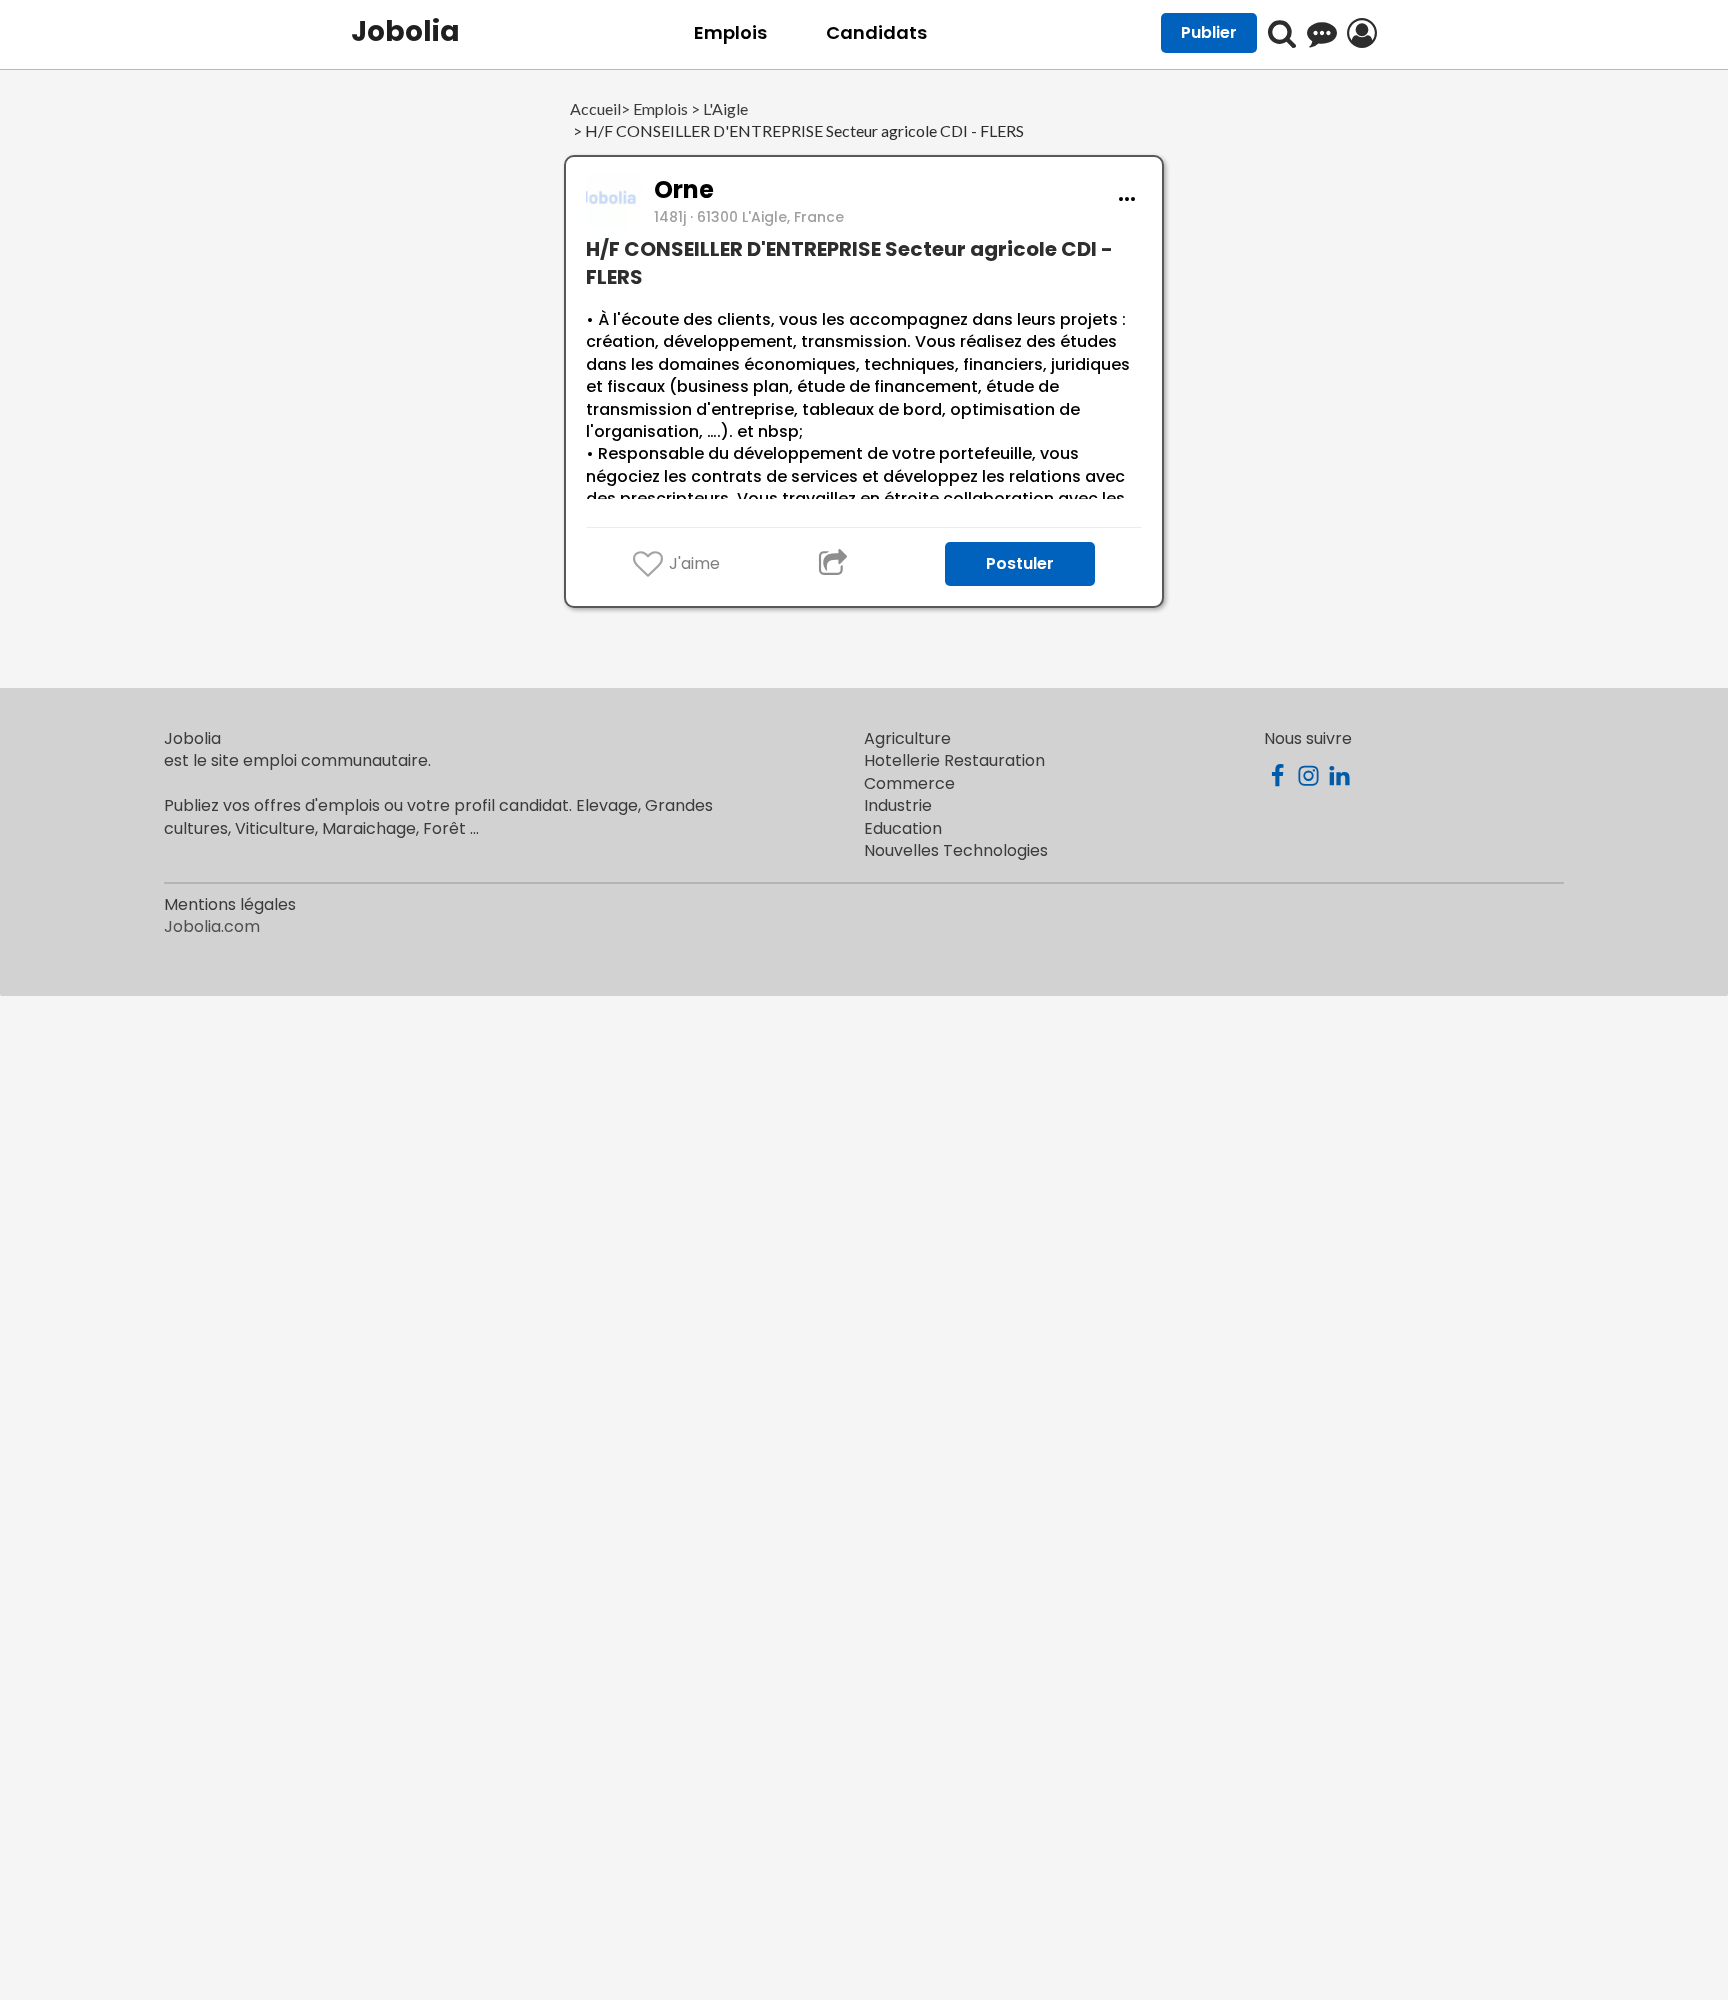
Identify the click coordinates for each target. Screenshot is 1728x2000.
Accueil (595, 109)
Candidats (876, 32)
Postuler (1020, 563)
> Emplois (654, 109)
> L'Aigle (718, 109)
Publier (1209, 32)
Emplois (730, 32)
